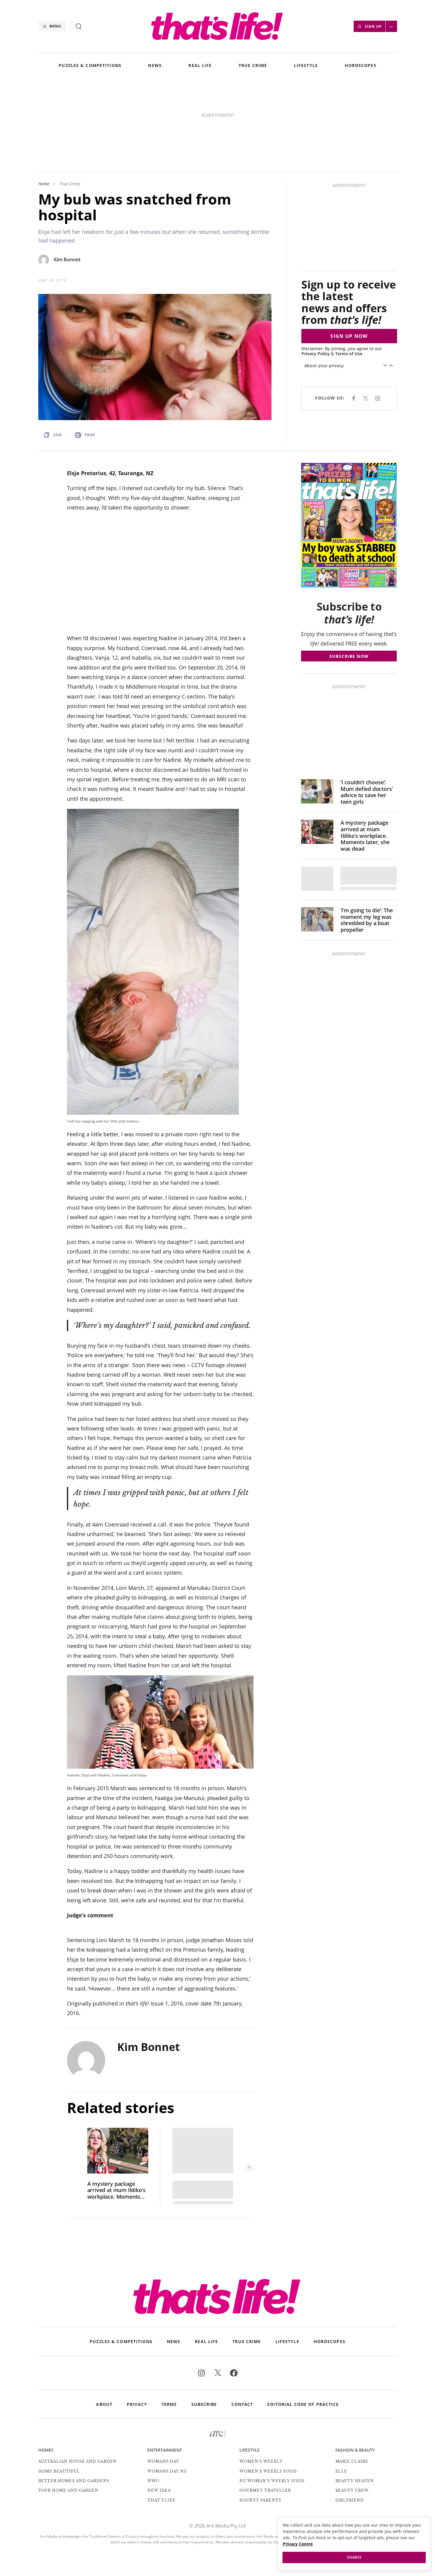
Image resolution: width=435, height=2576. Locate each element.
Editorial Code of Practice (303, 2322)
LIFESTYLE (306, 66)
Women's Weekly (261, 2379)
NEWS (155, 66)
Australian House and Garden (78, 2379)
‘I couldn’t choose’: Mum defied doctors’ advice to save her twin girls (367, 710)
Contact (242, 2322)
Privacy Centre (298, 2544)
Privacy (137, 2322)
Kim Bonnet (67, 178)
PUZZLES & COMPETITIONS (90, 66)
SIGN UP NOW (349, 254)
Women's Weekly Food (268, 2389)
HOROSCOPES (361, 66)
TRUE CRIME (253, 66)
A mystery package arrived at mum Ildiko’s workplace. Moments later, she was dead (116, 2108)
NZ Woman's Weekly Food (272, 2399)
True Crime (70, 102)
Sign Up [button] (373, 26)
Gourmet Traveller (265, 2408)
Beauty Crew (352, 2408)
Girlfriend (350, 2418)
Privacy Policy (316, 272)
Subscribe (204, 2322)
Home (44, 102)
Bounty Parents (260, 2418)
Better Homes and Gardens (74, 2399)
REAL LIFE (200, 66)
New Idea (159, 2408)
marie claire (352, 2379)
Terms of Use (349, 272)
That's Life (162, 2418)
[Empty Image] (317, 797)
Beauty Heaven (355, 2399)
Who (153, 2399)
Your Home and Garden (68, 2408)
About (104, 2322)
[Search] (79, 26)
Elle (341, 2389)
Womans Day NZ (167, 2389)
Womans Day (163, 2379)
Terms (169, 2322)
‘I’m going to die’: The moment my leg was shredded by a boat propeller (367, 838)
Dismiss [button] (354, 2557)
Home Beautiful (59, 2389)
